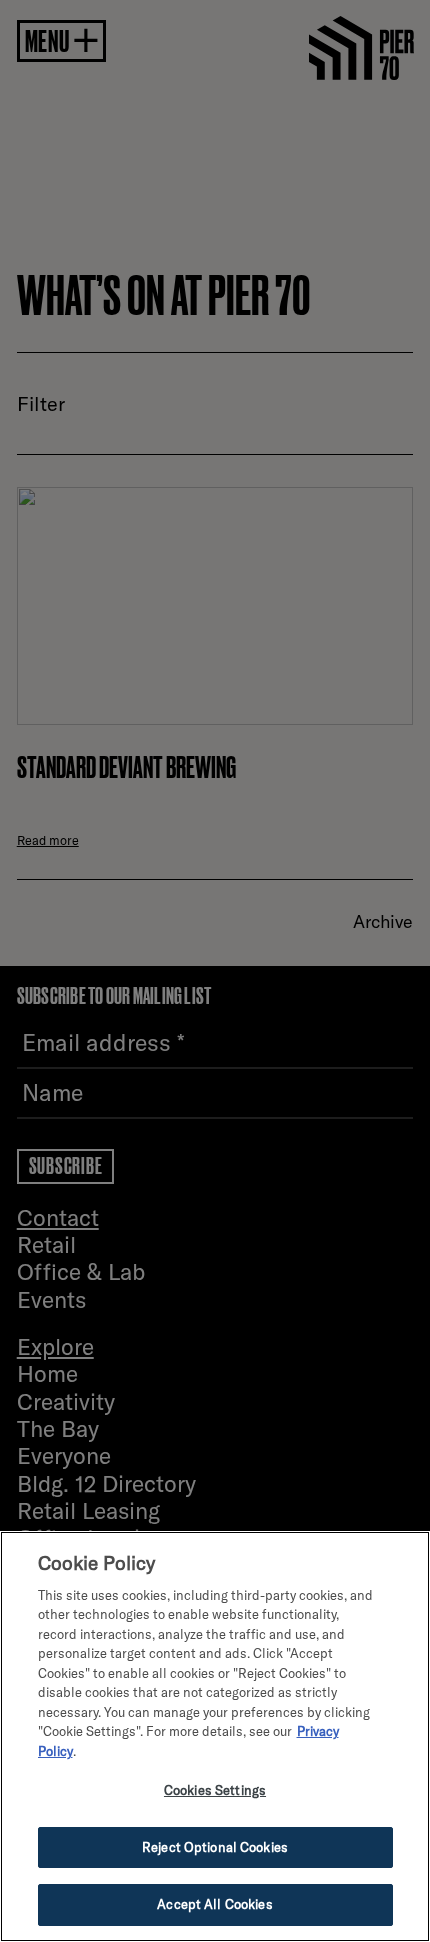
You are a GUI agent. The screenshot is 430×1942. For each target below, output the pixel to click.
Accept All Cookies (214, 1904)
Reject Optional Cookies (215, 1847)
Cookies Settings (215, 1790)
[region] (215, 1736)
